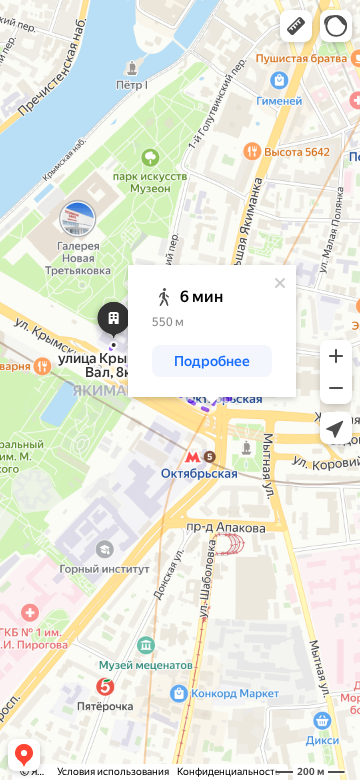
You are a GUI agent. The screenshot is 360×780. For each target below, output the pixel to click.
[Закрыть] (280, 283)
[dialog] (212, 331)
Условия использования (113, 771)
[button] (296, 26)
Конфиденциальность (228, 771)
